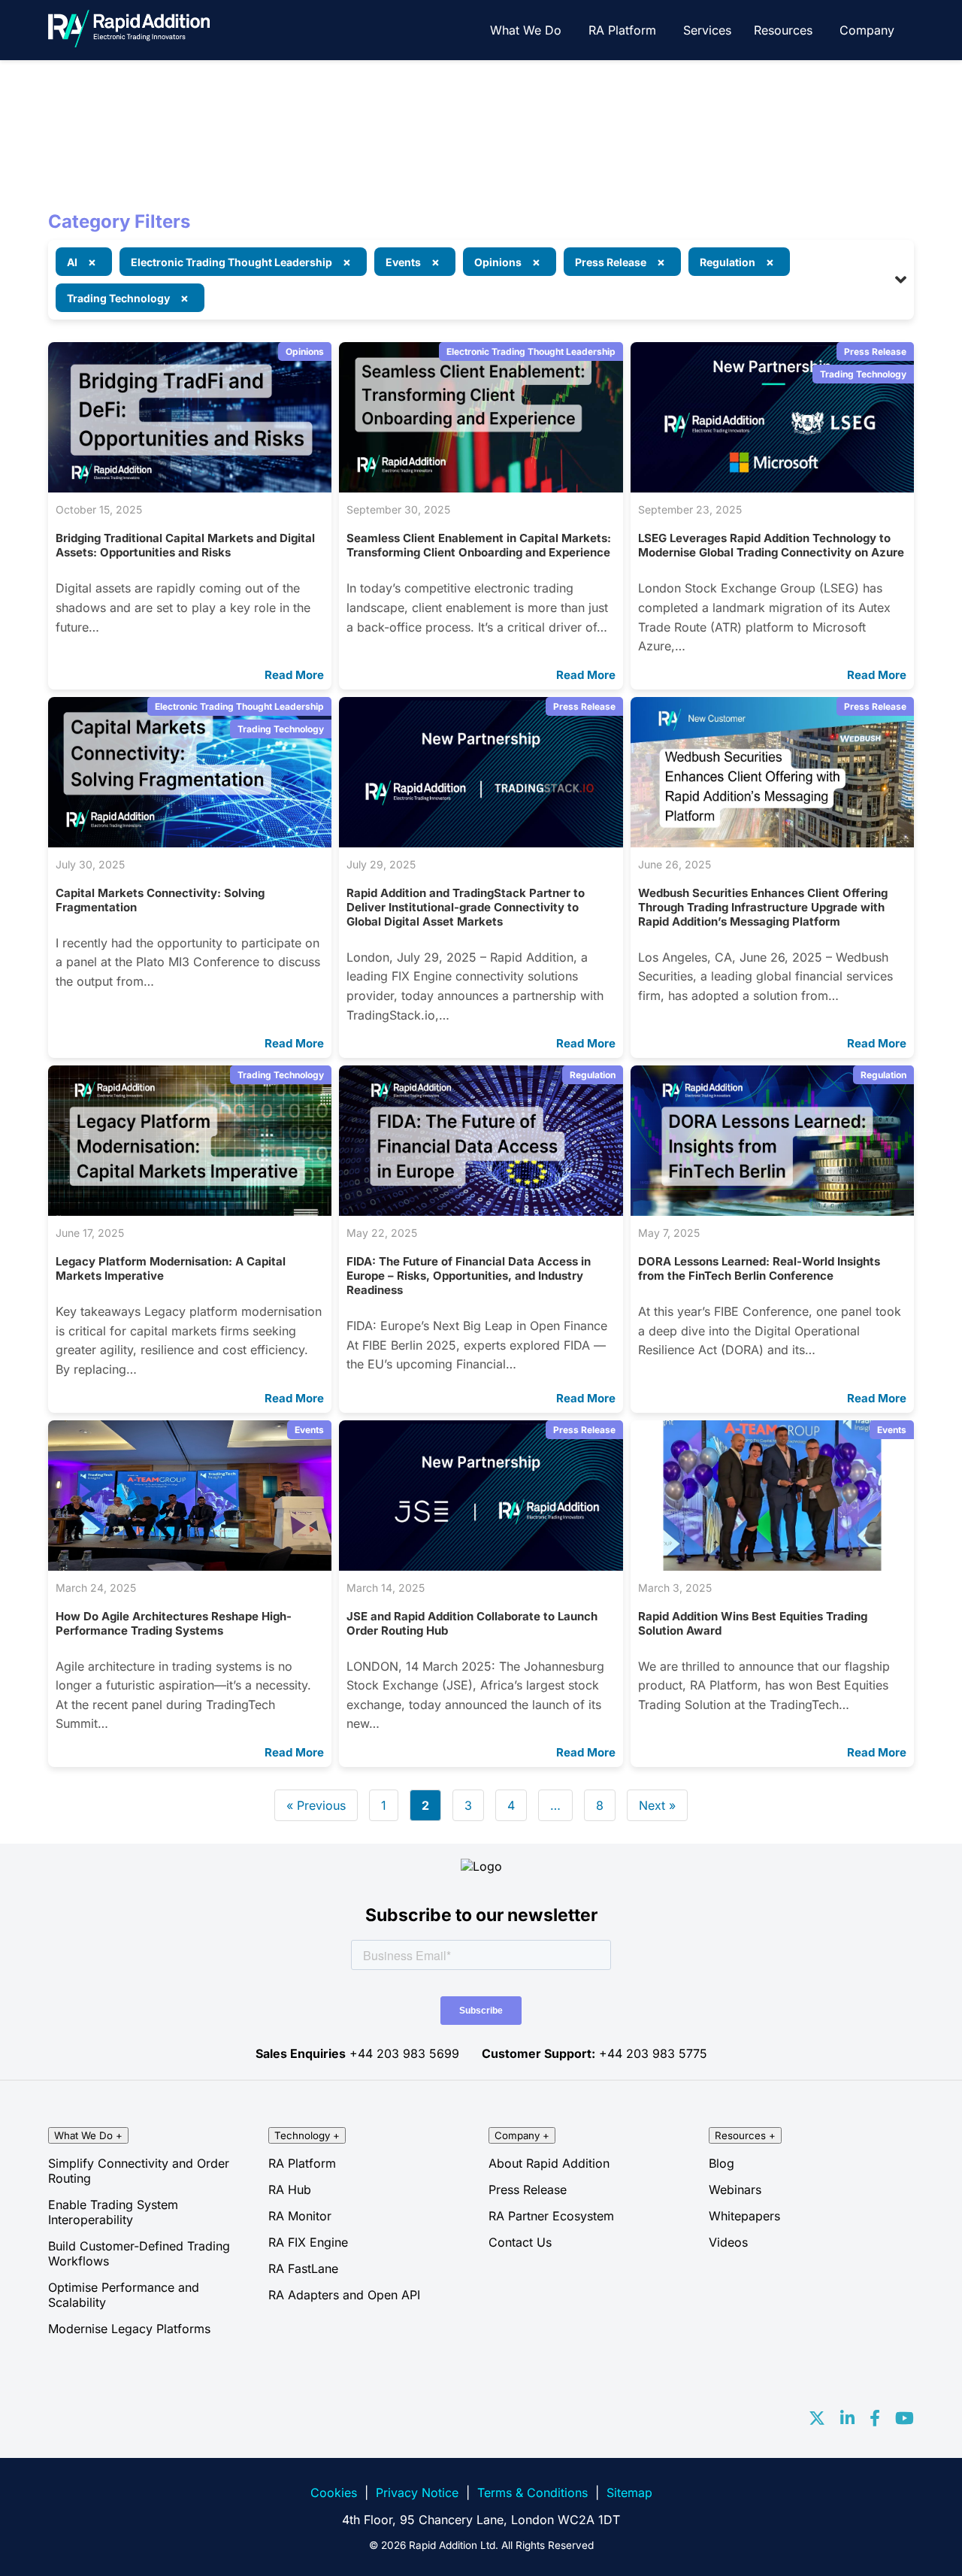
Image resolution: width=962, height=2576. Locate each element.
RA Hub (290, 2190)
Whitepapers (744, 2216)
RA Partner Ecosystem (551, 2216)
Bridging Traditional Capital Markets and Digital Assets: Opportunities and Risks (185, 545)
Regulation (593, 1075)
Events (309, 1430)
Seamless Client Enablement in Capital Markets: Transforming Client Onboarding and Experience (479, 545)
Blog (721, 2163)
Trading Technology (863, 374)
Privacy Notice (417, 2493)
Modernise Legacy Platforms (129, 2329)
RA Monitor (300, 2216)
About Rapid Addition (549, 2163)
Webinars (735, 2190)
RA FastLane (303, 2268)
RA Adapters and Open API (344, 2295)
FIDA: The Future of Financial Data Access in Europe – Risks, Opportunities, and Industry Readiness (469, 1276)
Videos (728, 2242)
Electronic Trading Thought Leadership (531, 352)
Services (707, 30)
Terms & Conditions (532, 2493)
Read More (294, 675)
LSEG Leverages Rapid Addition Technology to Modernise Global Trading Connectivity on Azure (771, 545)
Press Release (875, 352)
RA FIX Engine (308, 2242)
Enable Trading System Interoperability (113, 2212)
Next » (657, 1805)
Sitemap (629, 2493)
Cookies (334, 2493)
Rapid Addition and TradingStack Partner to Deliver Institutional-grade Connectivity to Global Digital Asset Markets (466, 907)
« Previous (316, 1805)
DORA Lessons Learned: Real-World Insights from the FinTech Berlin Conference (759, 1268)
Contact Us (520, 2242)
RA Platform (622, 30)
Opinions (305, 352)
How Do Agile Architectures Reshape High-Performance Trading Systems (174, 1623)
